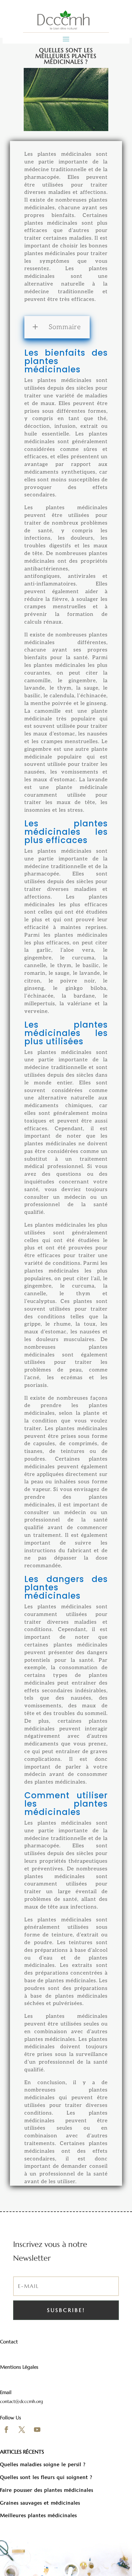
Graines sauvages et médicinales (40, 2503)
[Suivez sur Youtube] (37, 2430)
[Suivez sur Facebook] (6, 2430)
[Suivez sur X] (22, 2430)
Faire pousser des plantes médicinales (47, 2490)
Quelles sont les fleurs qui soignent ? (46, 2477)
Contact (9, 2342)
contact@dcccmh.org (21, 2401)
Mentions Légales (19, 2367)
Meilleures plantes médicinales (39, 2515)
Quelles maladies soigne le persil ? (43, 2464)
